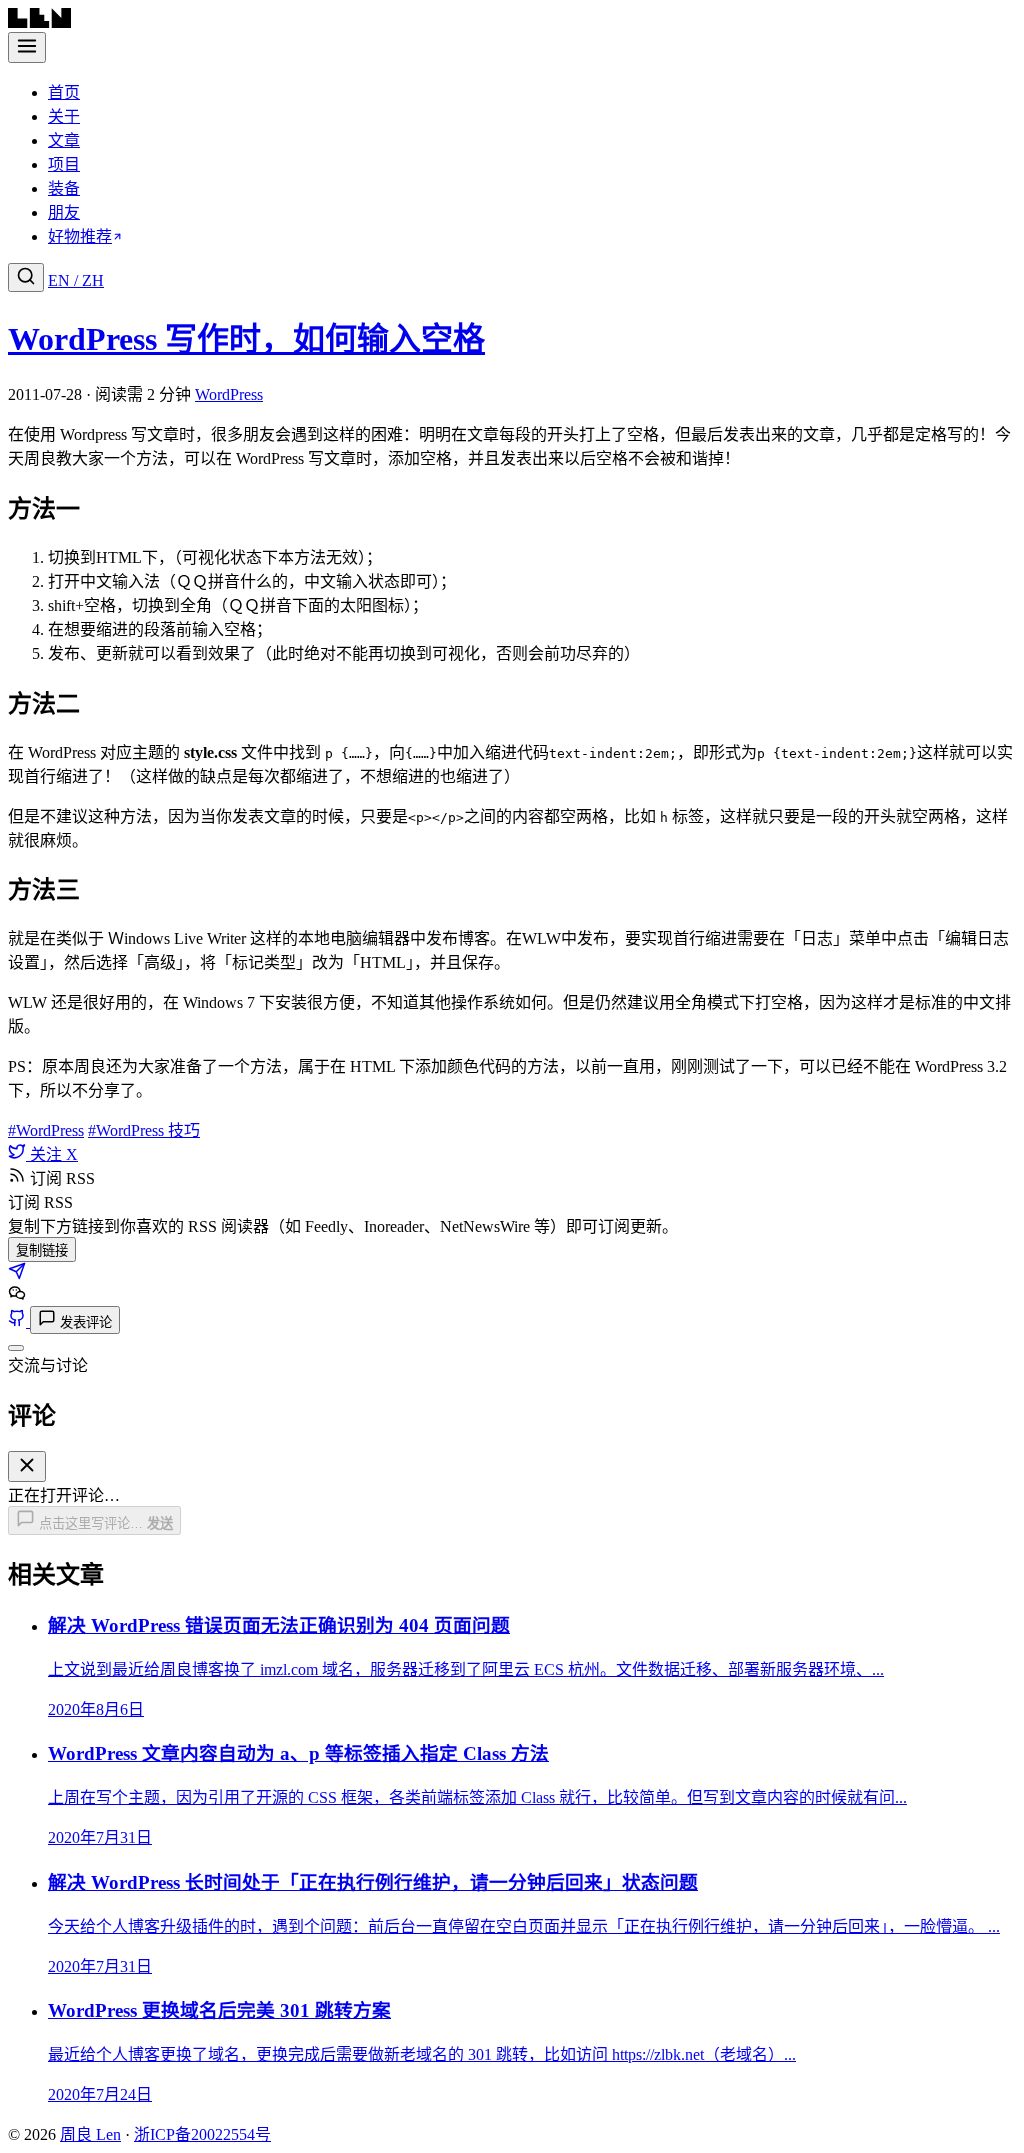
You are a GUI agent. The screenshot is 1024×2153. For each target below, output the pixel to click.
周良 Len (90, 2134)
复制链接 (42, 1250)
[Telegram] (17, 1274)
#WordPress (46, 1130)
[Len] (39, 22)
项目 (64, 164)
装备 (64, 188)
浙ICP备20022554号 (202, 2134)
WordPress (229, 394)
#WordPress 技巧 (144, 1130)
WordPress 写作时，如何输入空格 (246, 339)
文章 (64, 140)
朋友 (64, 212)
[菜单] (27, 47)
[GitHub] (19, 1321)
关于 (64, 116)
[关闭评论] (16, 1348)
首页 (64, 92)
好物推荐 (80, 236)
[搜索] (26, 277)
